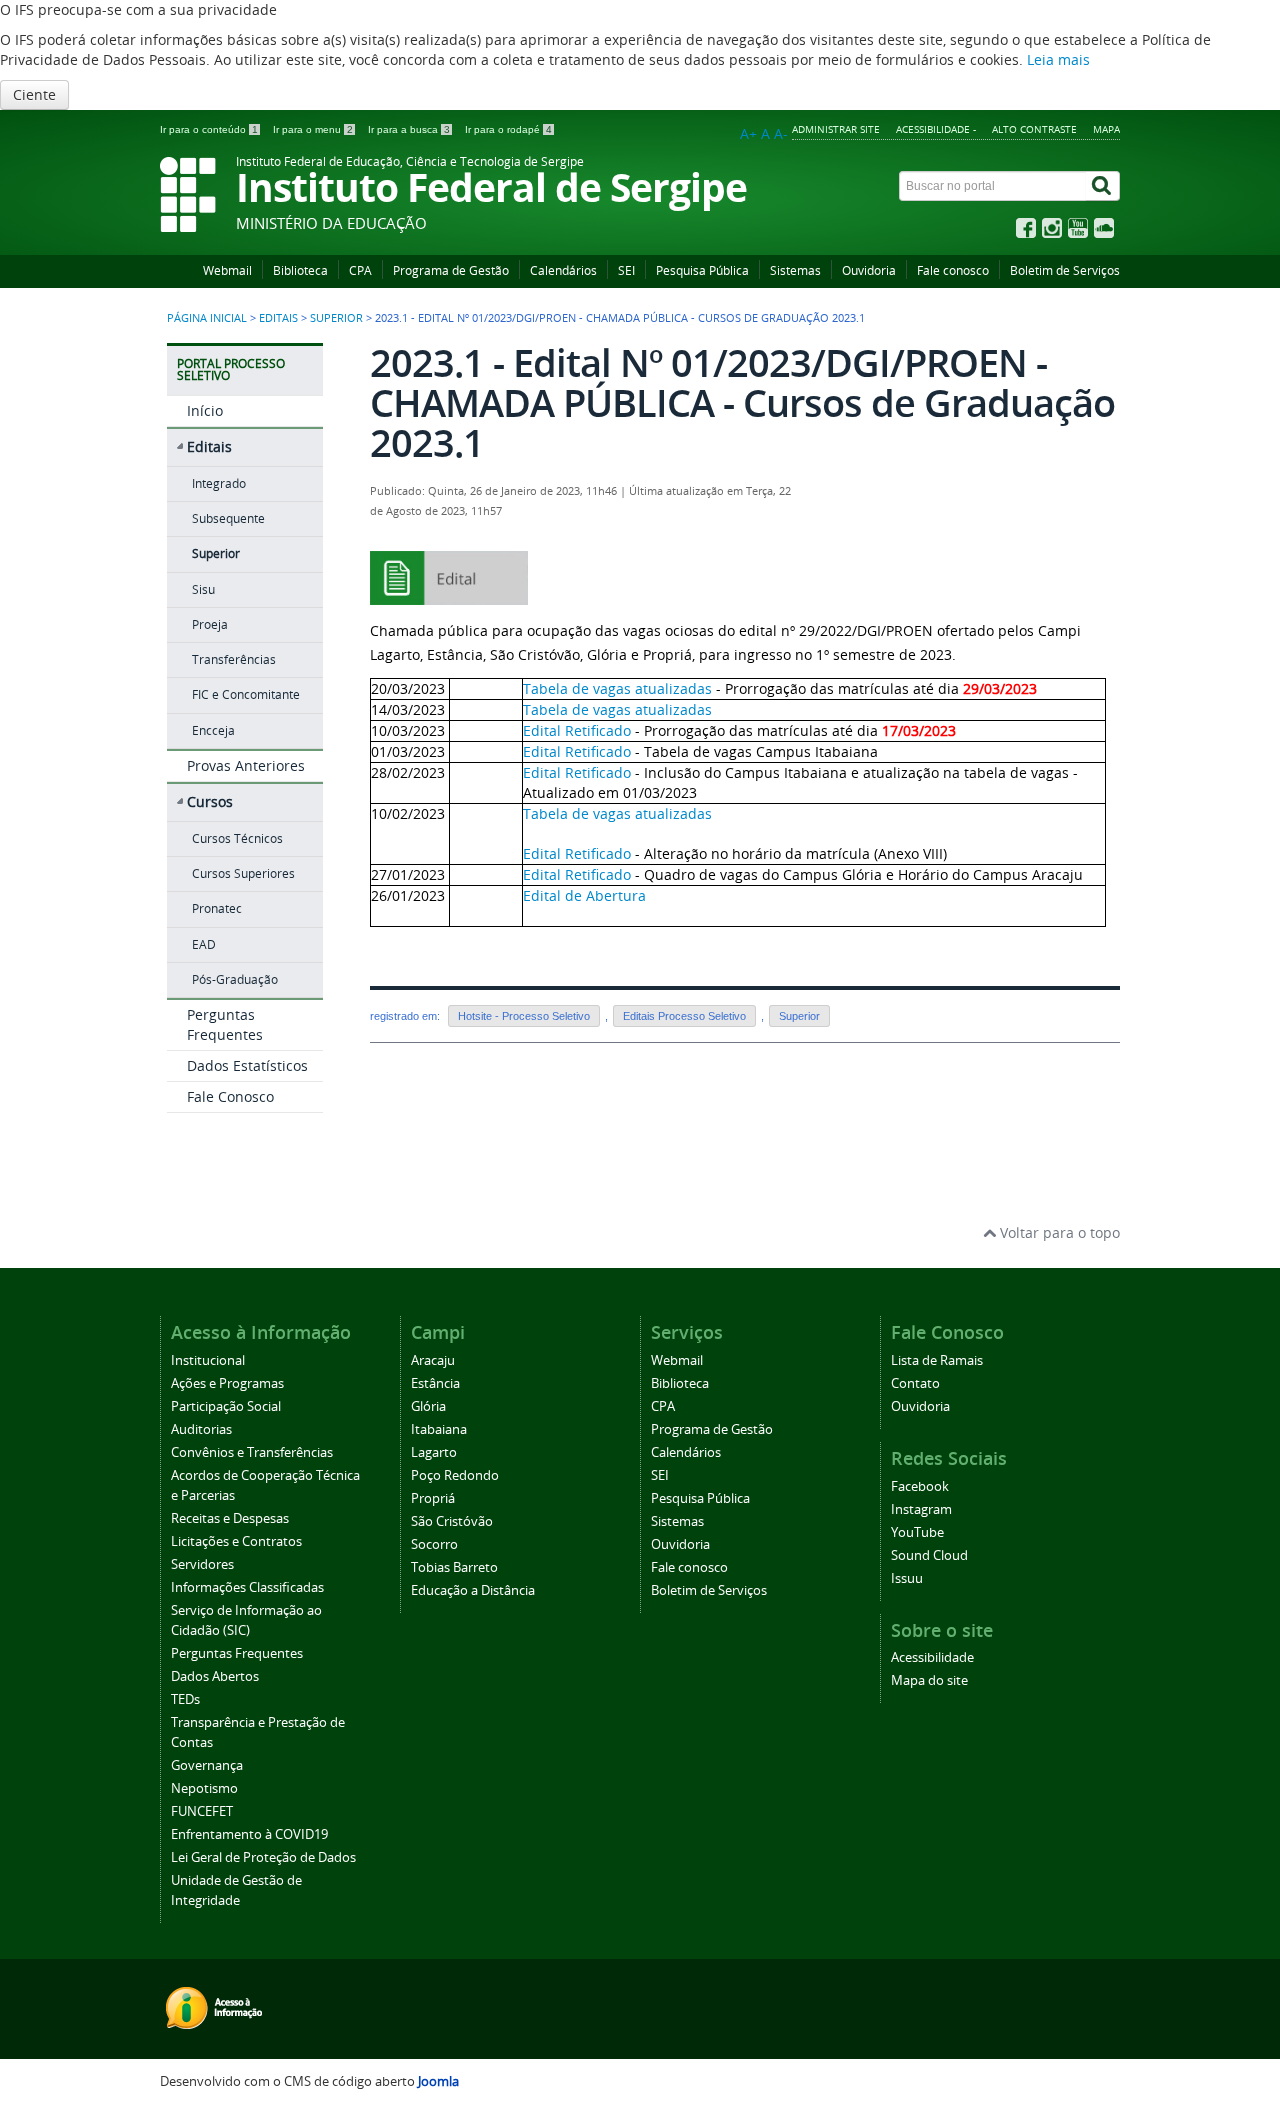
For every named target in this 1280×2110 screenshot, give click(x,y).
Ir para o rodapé (508, 129)
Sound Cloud (929, 1555)
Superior (336, 318)
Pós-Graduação (235, 979)
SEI (626, 270)
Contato (915, 1383)
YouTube (917, 1532)
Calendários (563, 270)
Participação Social (226, 1406)
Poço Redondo (455, 1475)
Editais (278, 318)
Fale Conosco (230, 1096)
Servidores (202, 1564)
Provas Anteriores (246, 765)
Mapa (1106, 129)
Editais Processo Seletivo (684, 1016)
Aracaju (433, 1360)
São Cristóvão (452, 1521)
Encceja (213, 730)
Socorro (434, 1544)
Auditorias (201, 1429)
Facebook (920, 1486)
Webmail (227, 270)
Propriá (433, 1498)
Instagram (921, 1509)
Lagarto (434, 1452)
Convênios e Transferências (252, 1452)
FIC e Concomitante (246, 694)
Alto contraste (1034, 129)
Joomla (438, 2081)
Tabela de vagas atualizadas (617, 688)
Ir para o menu (313, 129)
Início (205, 410)
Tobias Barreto (454, 1567)
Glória (428, 1406)
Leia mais (1058, 59)
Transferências (234, 659)
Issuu (907, 1578)
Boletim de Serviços (1065, 270)
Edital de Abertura (584, 895)
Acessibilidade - (936, 129)
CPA (360, 270)
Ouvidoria (869, 270)
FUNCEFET (202, 1811)
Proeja (210, 624)
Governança (207, 1765)
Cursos (210, 801)
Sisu (203, 589)
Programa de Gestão (451, 270)
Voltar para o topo (1058, 1232)
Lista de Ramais (937, 1360)
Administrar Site (836, 129)
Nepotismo (204, 1788)
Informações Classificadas (247, 1587)
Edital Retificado (577, 730)
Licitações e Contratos (236, 1541)
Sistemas (795, 270)
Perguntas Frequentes (225, 1024)
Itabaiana (439, 1429)
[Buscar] (1103, 186)
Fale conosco (953, 270)
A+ (748, 133)
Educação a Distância (473, 1590)
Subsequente (228, 518)
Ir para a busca (409, 129)
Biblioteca (300, 270)
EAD (204, 944)
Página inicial (207, 318)
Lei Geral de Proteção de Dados (263, 1857)
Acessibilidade (932, 1657)
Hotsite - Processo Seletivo (524, 1016)
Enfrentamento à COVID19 (249, 1834)
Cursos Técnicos (237, 838)
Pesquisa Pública (702, 270)
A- (781, 133)
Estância (435, 1383)
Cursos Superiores (243, 873)
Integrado (219, 483)
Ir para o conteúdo (209, 129)
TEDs (185, 1699)
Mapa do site (929, 1680)
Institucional (208, 1360)
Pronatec (217, 908)
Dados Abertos (215, 1676)
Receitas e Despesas (230, 1518)
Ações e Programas (227, 1383)
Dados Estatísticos (247, 1065)
